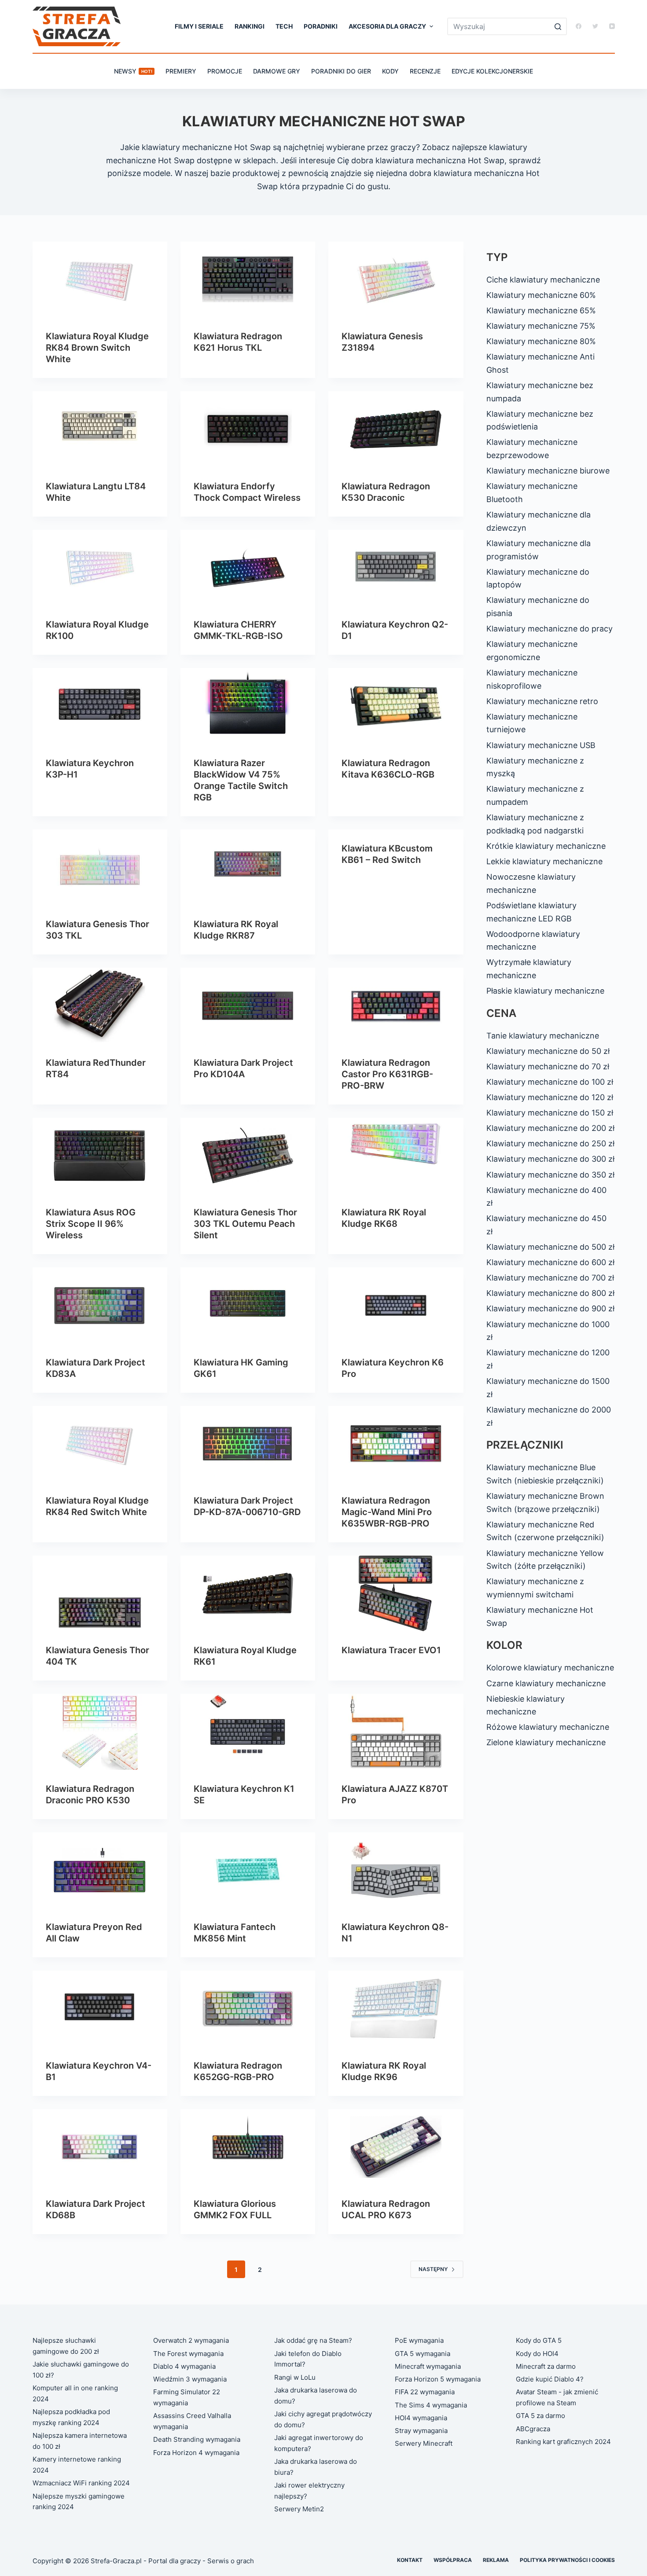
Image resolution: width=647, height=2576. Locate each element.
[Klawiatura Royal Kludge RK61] (248, 1593)
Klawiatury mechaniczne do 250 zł (550, 1143)
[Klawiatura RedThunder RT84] (100, 1005)
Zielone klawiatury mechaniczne (546, 1742)
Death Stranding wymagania (197, 2439)
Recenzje (425, 71)
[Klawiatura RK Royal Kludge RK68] (396, 1156)
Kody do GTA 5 (539, 2340)
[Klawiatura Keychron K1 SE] (248, 1732)
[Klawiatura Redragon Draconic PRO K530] (100, 1732)
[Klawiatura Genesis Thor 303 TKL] (100, 867)
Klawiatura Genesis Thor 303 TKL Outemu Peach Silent (245, 1224)
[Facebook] (579, 26)
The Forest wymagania (188, 2354)
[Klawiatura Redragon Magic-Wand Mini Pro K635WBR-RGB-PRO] (396, 1444)
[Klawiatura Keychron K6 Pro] (396, 1305)
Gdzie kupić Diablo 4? (550, 2379)
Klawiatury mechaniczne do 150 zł (550, 1113)
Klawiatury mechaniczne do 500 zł (550, 1247)
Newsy (133, 71)
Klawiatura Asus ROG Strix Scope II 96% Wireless (91, 1224)
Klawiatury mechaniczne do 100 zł (550, 1082)
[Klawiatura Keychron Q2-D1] (396, 568)
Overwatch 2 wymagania (191, 2340)
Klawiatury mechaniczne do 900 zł (550, 1308)
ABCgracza (533, 2429)
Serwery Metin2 (299, 2509)
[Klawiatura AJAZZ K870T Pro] (396, 1732)
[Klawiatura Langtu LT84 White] (100, 429)
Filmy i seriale (199, 26)
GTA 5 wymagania (423, 2354)
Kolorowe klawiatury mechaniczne (550, 1668)
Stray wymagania (421, 2431)
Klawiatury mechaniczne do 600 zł (550, 1262)
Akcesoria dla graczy (387, 26)
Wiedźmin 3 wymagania (190, 2379)
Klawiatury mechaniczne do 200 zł (550, 1128)
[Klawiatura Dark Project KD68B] (100, 2147)
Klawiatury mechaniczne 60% (541, 295)
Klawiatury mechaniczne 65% (541, 310)
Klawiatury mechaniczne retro (542, 701)
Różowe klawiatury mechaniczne (548, 1727)
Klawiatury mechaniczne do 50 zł (548, 1051)
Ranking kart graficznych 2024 (563, 2442)
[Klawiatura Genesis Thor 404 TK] (100, 1593)
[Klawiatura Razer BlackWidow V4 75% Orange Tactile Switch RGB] (248, 706)
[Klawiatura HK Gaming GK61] (248, 1305)
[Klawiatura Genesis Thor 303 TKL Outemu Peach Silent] (248, 1156)
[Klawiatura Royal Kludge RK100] (100, 568)
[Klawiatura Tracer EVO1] (396, 1593)
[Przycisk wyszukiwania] (558, 26)
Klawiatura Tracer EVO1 (391, 1650)
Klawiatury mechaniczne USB (541, 745)
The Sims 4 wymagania (431, 2405)
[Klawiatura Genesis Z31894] (396, 279)
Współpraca (453, 2560)
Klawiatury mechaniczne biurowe (548, 471)
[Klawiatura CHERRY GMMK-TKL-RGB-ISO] (248, 568)
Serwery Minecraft (424, 2443)
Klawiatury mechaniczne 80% (541, 341)
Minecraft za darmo (546, 2366)
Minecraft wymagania (428, 2366)
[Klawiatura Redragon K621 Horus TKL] (248, 279)
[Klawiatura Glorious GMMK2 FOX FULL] (248, 2147)
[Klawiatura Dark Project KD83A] (100, 1305)
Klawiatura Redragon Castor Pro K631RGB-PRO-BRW (387, 1074)
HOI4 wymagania (421, 2418)
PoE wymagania (419, 2340)
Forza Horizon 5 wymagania (438, 2379)
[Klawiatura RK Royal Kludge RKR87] (248, 867)
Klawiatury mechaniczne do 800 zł (550, 1293)
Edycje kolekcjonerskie (492, 71)
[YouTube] (612, 26)
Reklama (496, 2560)
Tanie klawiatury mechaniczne (543, 1036)
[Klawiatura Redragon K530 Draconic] (396, 429)
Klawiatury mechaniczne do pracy (550, 629)
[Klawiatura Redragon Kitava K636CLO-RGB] (396, 706)
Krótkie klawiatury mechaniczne (546, 846)
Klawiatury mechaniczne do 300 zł (550, 1159)
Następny (433, 2269)
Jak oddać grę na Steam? (313, 2340)
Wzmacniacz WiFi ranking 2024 (81, 2483)
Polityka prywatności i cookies (567, 2560)
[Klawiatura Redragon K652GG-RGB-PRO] (248, 2008)
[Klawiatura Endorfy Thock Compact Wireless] (248, 429)
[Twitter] (595, 26)
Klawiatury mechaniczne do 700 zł (550, 1278)
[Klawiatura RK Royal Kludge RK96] (396, 2008)
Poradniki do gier (341, 71)
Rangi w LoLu (295, 2377)
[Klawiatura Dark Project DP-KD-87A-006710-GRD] (248, 1444)
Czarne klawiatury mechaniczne (546, 1683)
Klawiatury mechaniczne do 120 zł (550, 1097)
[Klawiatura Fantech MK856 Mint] (248, 1870)
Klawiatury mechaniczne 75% (541, 326)
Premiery (181, 71)
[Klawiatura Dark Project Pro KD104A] (248, 1005)
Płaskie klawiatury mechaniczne (545, 991)
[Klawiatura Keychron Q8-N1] (396, 1870)
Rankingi (250, 26)
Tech (284, 26)
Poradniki (321, 26)
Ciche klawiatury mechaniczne (543, 280)
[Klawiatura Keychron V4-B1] (100, 2008)
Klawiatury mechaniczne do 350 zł (550, 1175)
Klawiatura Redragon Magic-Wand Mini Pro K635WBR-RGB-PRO (387, 1512)
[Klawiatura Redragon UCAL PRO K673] (396, 2147)
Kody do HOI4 (537, 2354)
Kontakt (410, 2560)
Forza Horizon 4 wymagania (196, 2453)
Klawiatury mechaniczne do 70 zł (548, 1066)
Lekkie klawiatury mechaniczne (544, 861)
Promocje (225, 71)
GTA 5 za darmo (540, 2416)
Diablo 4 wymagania (184, 2366)
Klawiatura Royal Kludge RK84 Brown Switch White (97, 348)
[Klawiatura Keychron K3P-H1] (100, 706)
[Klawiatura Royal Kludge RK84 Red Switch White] (100, 1444)
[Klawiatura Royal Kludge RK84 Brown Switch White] (100, 279)
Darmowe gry (277, 71)
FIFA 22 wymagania (425, 2392)
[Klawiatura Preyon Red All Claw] (100, 1870)
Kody (390, 71)
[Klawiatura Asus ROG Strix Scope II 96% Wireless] (100, 1156)
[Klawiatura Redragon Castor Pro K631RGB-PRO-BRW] (396, 1005)
